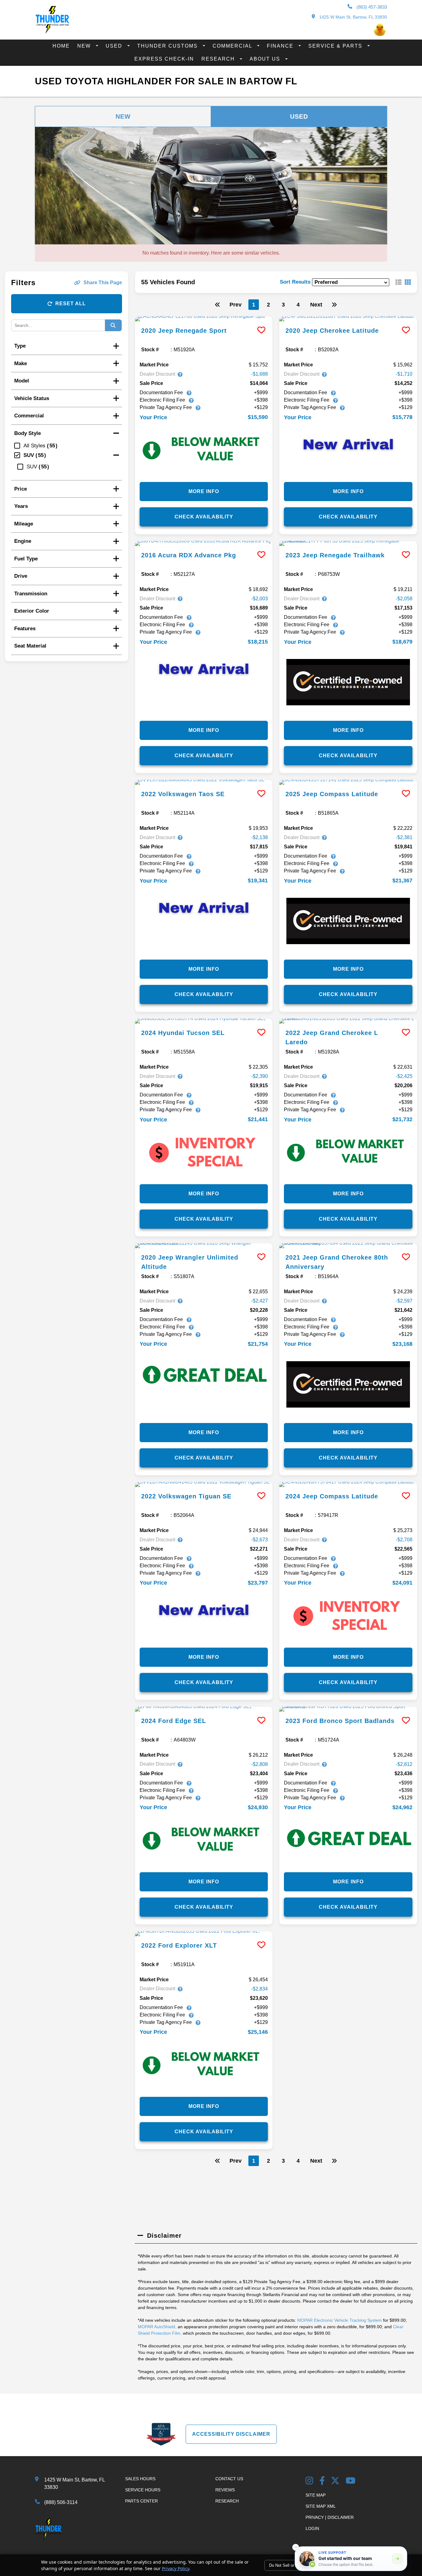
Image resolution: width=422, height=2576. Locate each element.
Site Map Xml (321, 2506)
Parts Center (141, 2501)
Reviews (225, 2490)
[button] (296, 2547)
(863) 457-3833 (371, 7)
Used (115, 46)
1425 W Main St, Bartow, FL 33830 (352, 17)
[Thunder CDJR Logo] (52, 32)
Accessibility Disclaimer (231, 2434)
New (85, 46)
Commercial (233, 46)
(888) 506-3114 (61, 2502)
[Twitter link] (335, 2481)
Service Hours (143, 2490)
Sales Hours (140, 2479)
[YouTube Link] (351, 2481)
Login (312, 2528)
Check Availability (204, 517)
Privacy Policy (175, 2568)
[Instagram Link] (309, 2481)
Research (219, 59)
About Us (266, 59)
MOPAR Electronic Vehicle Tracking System (340, 2320)
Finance (281, 46)
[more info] (204, 319)
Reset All (71, 304)
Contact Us (229, 2479)
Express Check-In (164, 59)
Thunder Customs (168, 46)
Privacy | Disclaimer (330, 2517)
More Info (204, 491)
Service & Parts (336, 46)
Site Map (316, 2495)
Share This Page (103, 283)
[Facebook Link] (322, 2481)
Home (61, 46)
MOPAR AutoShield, (157, 2327)
